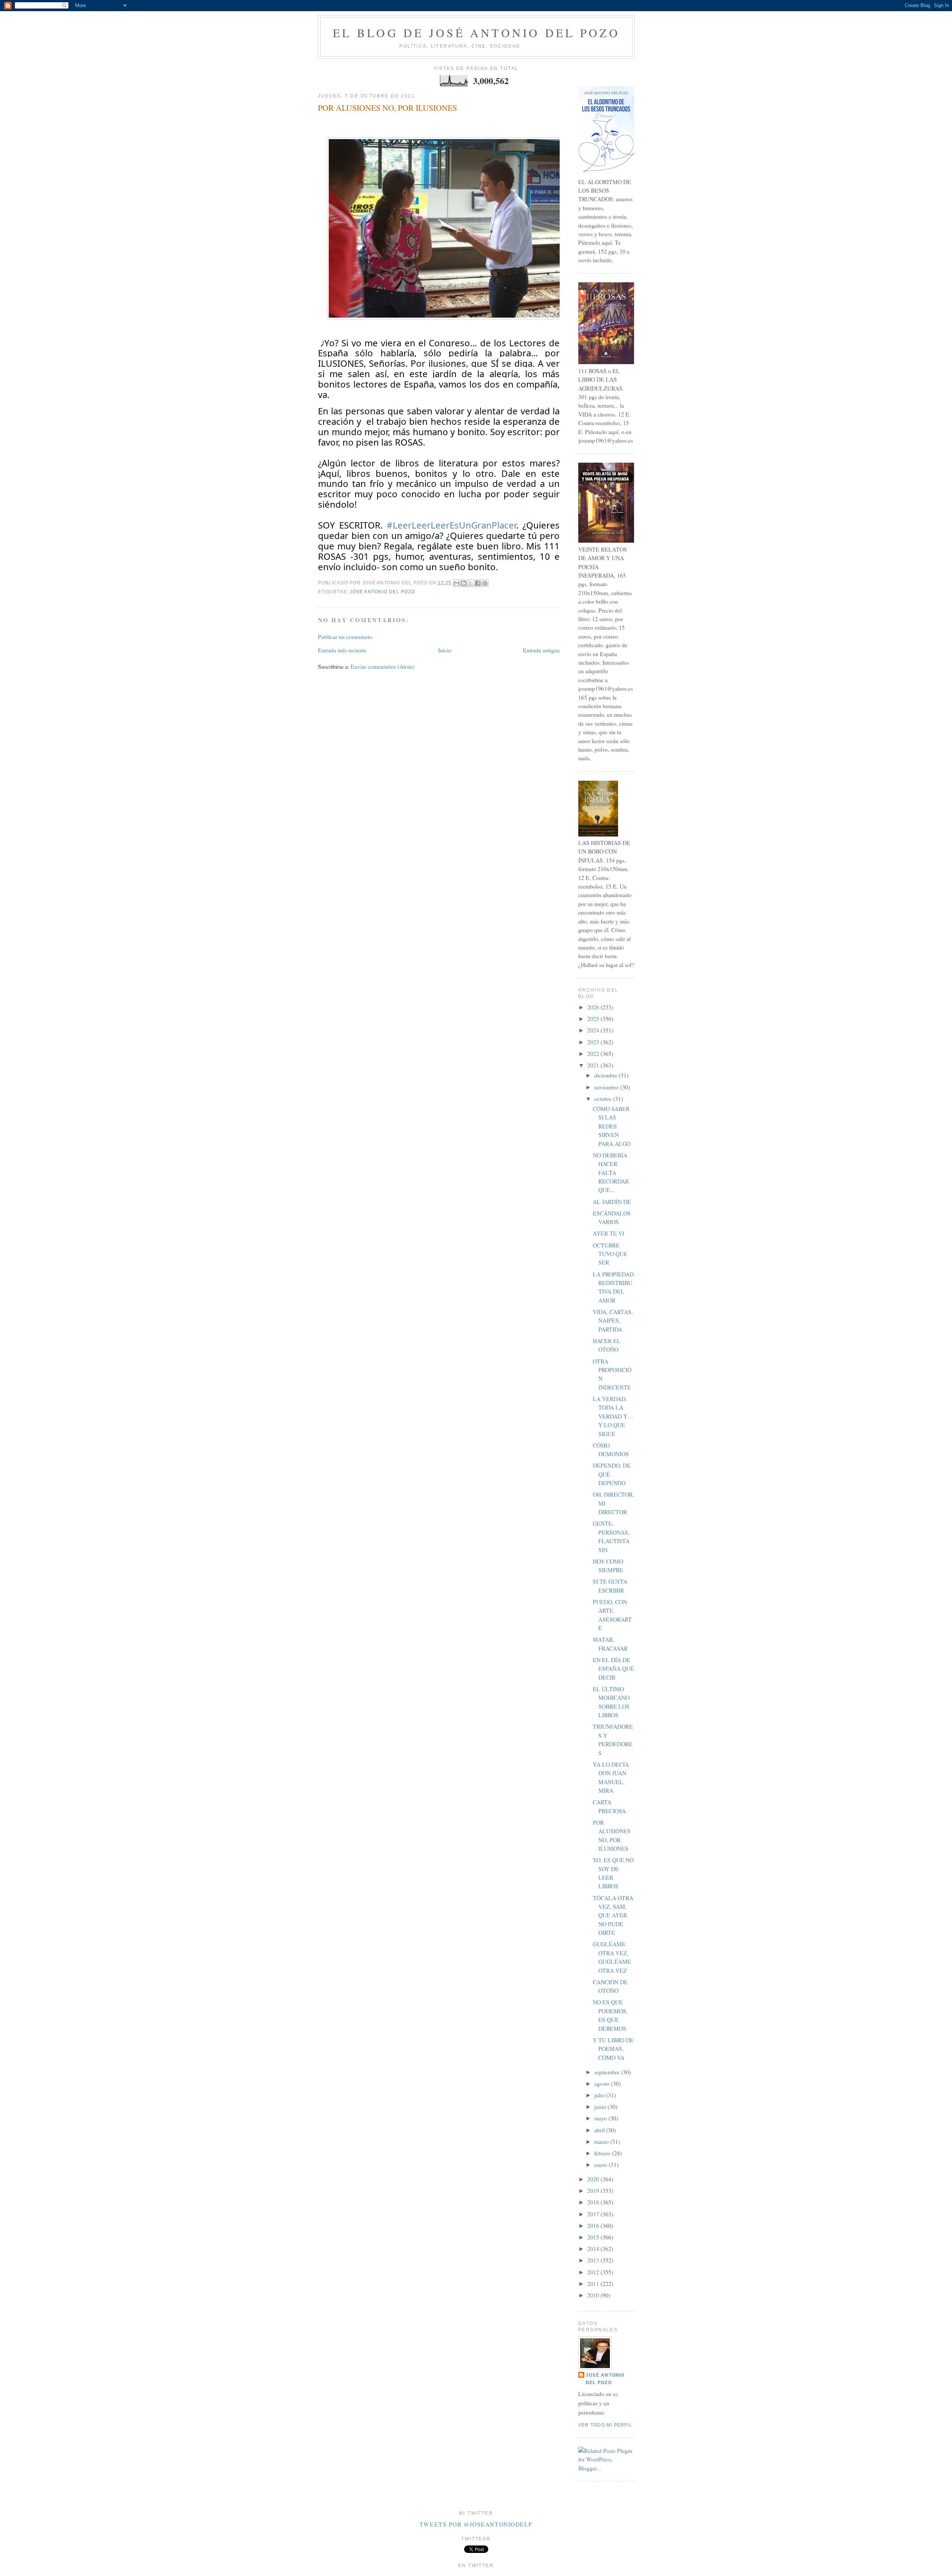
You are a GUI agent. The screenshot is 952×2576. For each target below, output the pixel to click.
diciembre (607, 1075)
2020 (594, 2179)
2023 (594, 1042)
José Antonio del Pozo (605, 2379)
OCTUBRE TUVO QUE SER (610, 1254)
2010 (594, 2295)
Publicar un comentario (345, 637)
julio (600, 2095)
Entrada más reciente (342, 650)
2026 (594, 1007)
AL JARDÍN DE (612, 1202)
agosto (603, 2084)
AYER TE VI (609, 1233)
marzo (602, 2142)
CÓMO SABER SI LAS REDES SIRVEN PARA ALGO (612, 1126)
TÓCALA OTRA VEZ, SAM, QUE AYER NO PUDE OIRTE (613, 1915)
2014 (594, 2249)
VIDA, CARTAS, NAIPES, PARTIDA (613, 1321)
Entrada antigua (541, 650)
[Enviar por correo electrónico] (457, 583)
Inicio (445, 650)
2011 (594, 2284)
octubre (604, 1099)
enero (602, 2165)
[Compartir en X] (471, 583)
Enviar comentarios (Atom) (382, 667)
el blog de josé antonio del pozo (476, 33)
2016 (594, 2226)
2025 (594, 1019)
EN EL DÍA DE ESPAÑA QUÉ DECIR (613, 1669)
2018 (594, 2202)
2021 (594, 1065)
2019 (594, 2191)
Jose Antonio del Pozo (382, 592)
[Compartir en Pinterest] (485, 583)
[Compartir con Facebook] (478, 583)
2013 (594, 2260)
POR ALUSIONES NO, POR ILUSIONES (387, 108)
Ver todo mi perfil (605, 2425)
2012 (594, 2272)
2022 (594, 1054)
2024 (594, 1030)
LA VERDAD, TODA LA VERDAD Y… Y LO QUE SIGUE (613, 1416)
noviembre (607, 1087)
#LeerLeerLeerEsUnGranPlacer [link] (451, 525)
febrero (603, 2153)
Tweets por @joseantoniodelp (476, 2524)
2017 (594, 2214)
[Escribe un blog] (464, 583)
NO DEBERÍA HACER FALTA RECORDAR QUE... (611, 1173)
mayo (601, 2118)
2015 (594, 2237)
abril (600, 2130)
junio (601, 2107)
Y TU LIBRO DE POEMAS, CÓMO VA (613, 2049)
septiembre (608, 2072)
